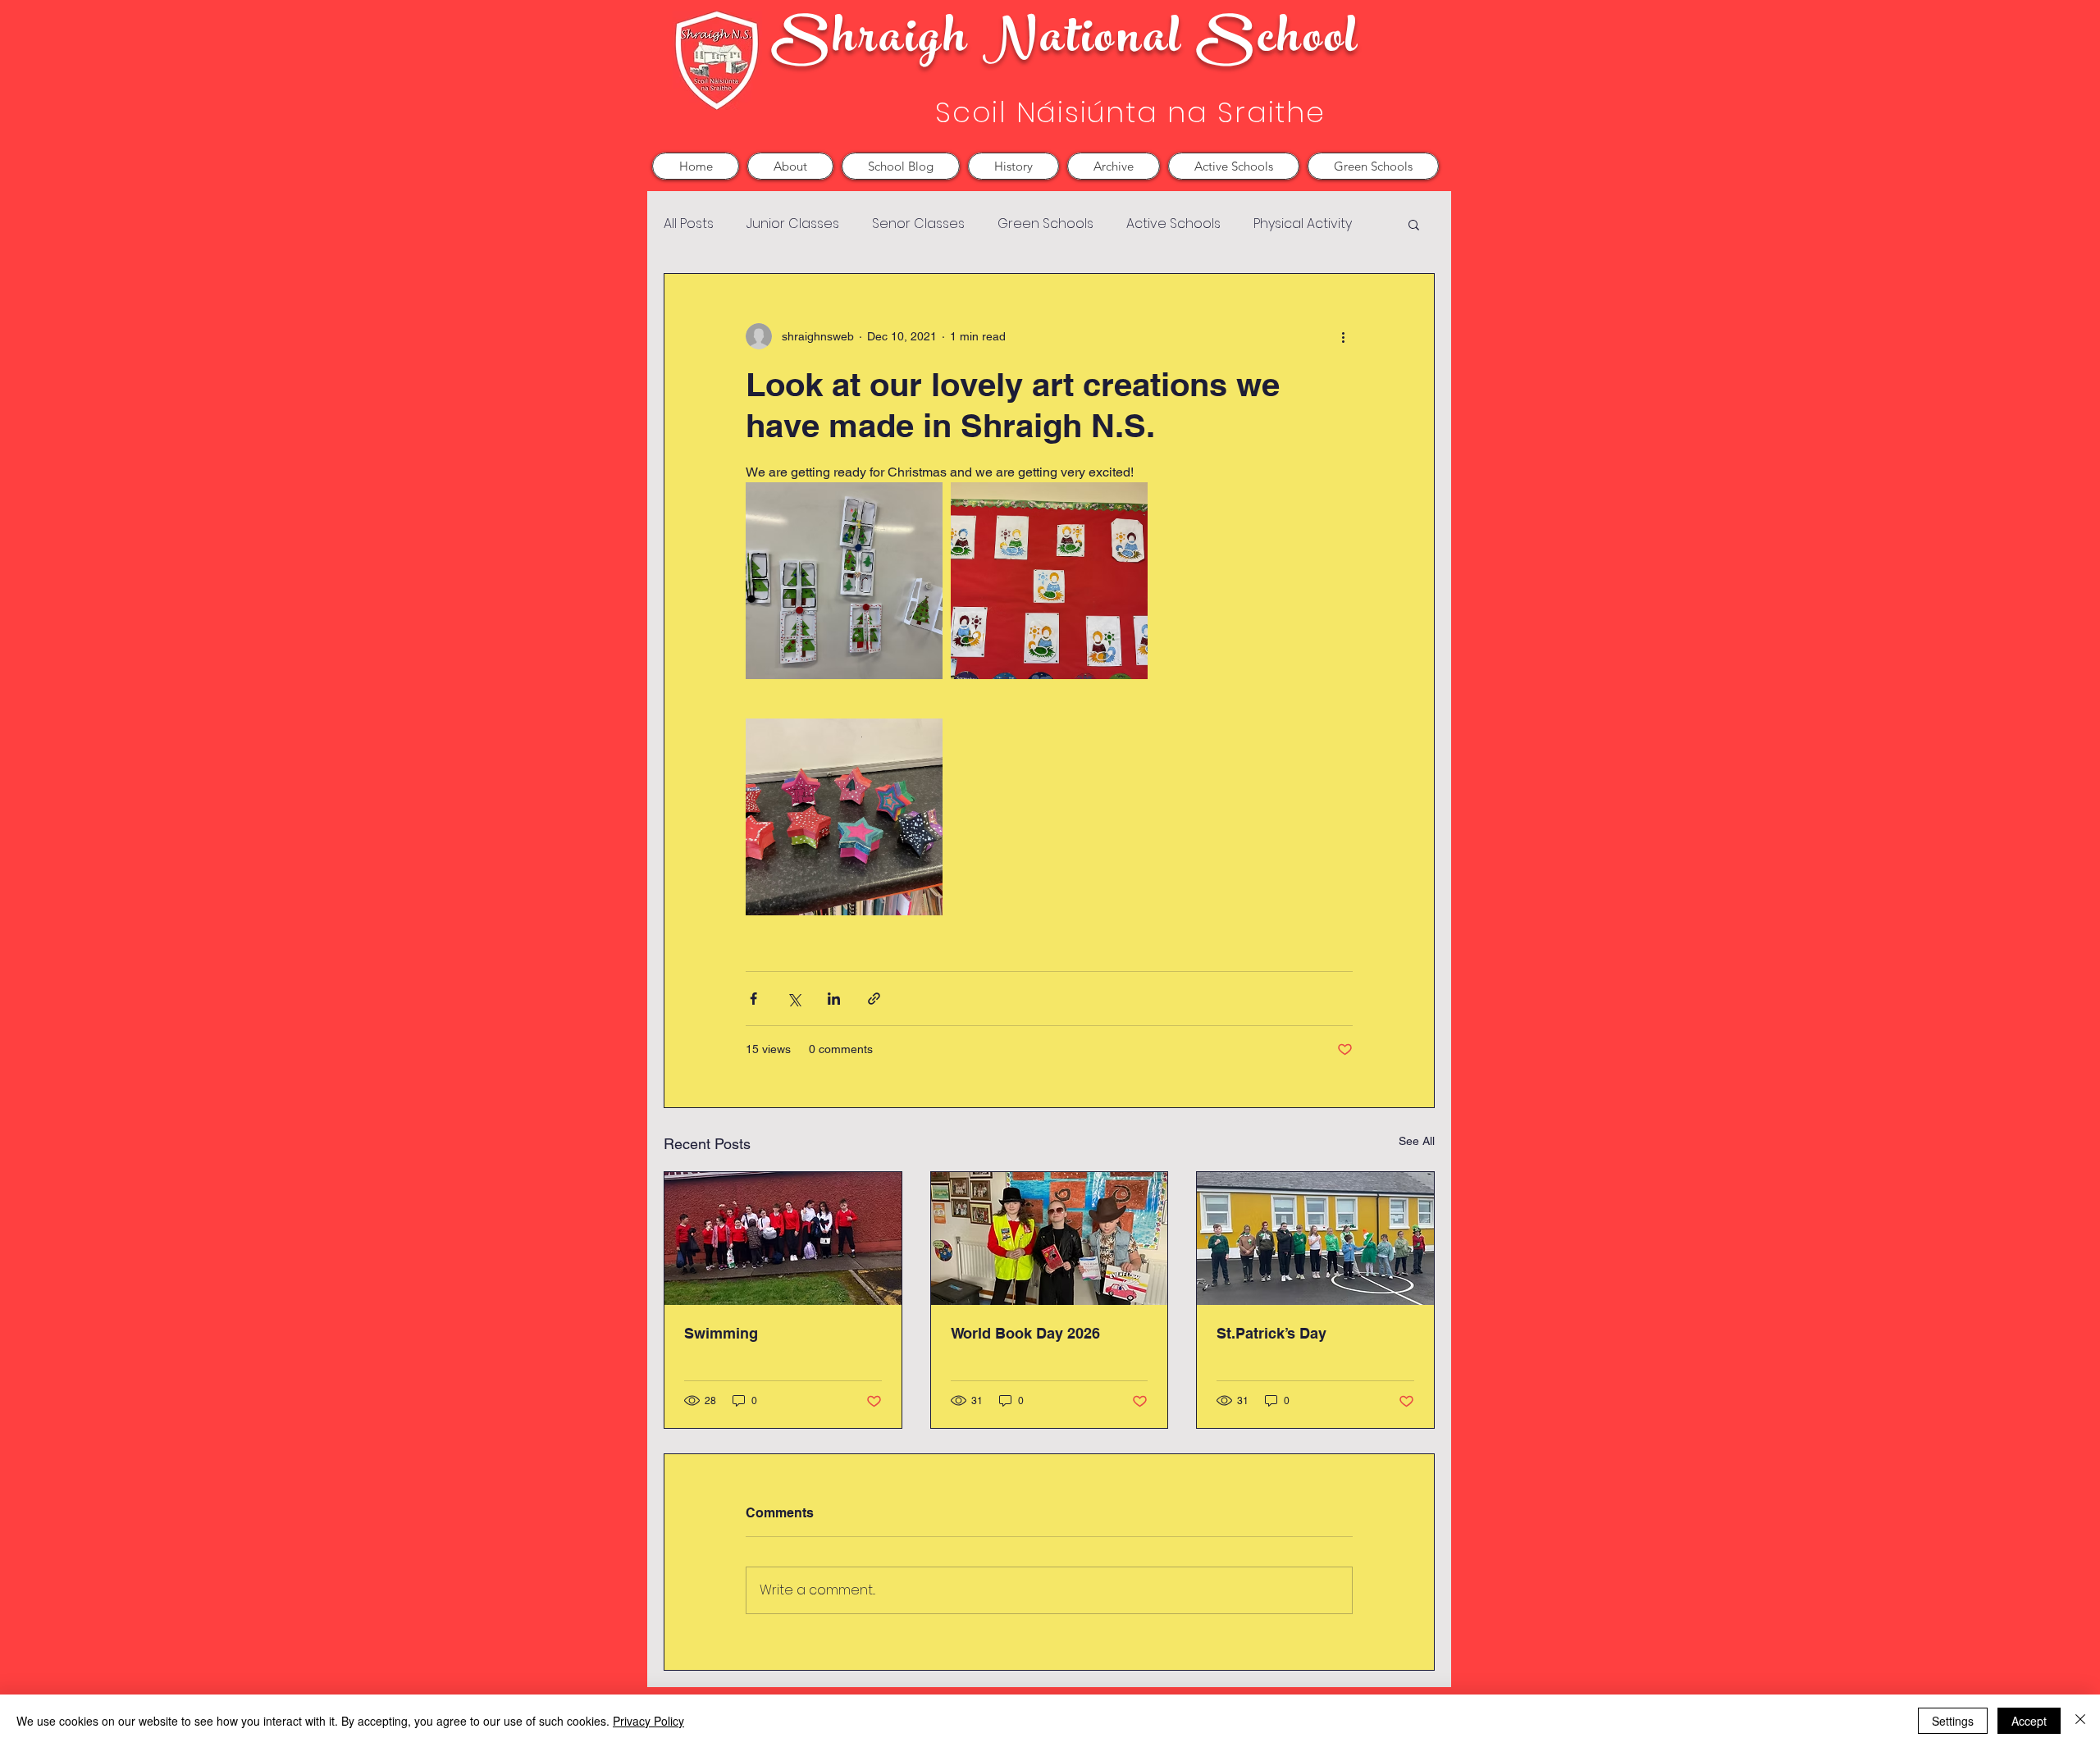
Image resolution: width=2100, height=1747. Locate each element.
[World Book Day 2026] (1050, 1238)
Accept (2029, 1721)
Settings (1953, 1721)
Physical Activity (1303, 224)
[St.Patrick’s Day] (1315, 1238)
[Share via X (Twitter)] (794, 999)
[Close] (2080, 1721)
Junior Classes (793, 224)
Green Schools (1045, 224)
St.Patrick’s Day (1271, 1333)
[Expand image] (844, 581)
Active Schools (1173, 224)
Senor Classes (918, 224)
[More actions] (1343, 336)
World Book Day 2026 (1025, 1333)
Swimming (721, 1333)
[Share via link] (874, 999)
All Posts (689, 224)
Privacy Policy (648, 1721)
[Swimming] (783, 1238)
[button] (790, 166)
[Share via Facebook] (753, 999)
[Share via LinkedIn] (834, 999)
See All (1417, 1141)
